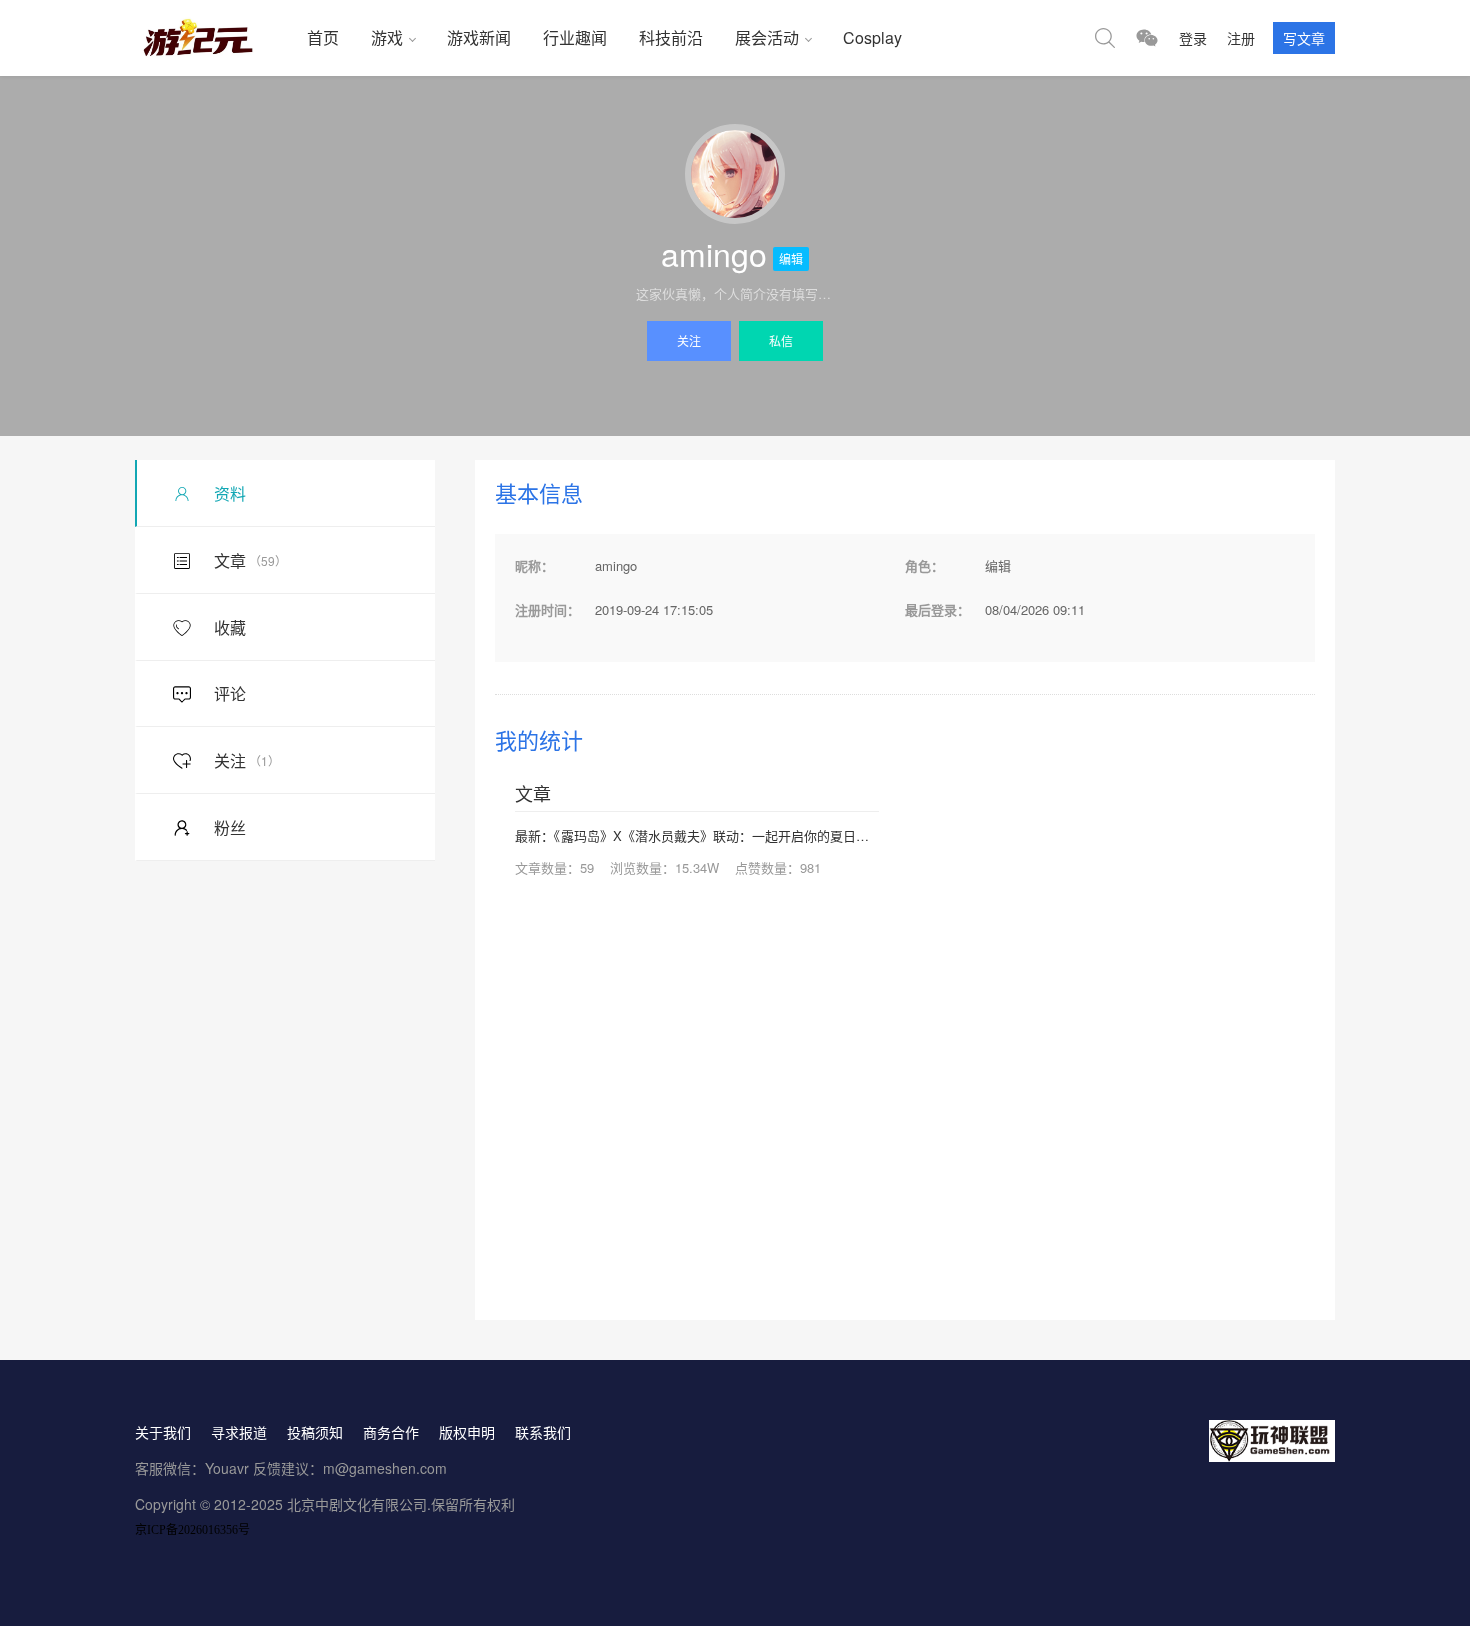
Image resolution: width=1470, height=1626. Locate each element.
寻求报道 (239, 1432)
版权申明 (467, 1432)
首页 (323, 37)
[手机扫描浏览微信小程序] (1147, 38)
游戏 (387, 37)
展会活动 (767, 37)
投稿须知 (315, 1432)
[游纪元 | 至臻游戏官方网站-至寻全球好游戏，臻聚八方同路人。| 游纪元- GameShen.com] (213, 38)
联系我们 (543, 1432)
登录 (1193, 38)
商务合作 (391, 1432)
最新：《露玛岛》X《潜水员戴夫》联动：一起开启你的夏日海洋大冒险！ (697, 835)
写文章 (1304, 38)
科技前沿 (671, 37)
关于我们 (163, 1432)
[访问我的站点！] (735, 174)
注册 (1241, 38)
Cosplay (872, 37)
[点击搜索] (1105, 38)
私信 (781, 340)
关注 (689, 340)
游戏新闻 (479, 37)
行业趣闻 (575, 37)
